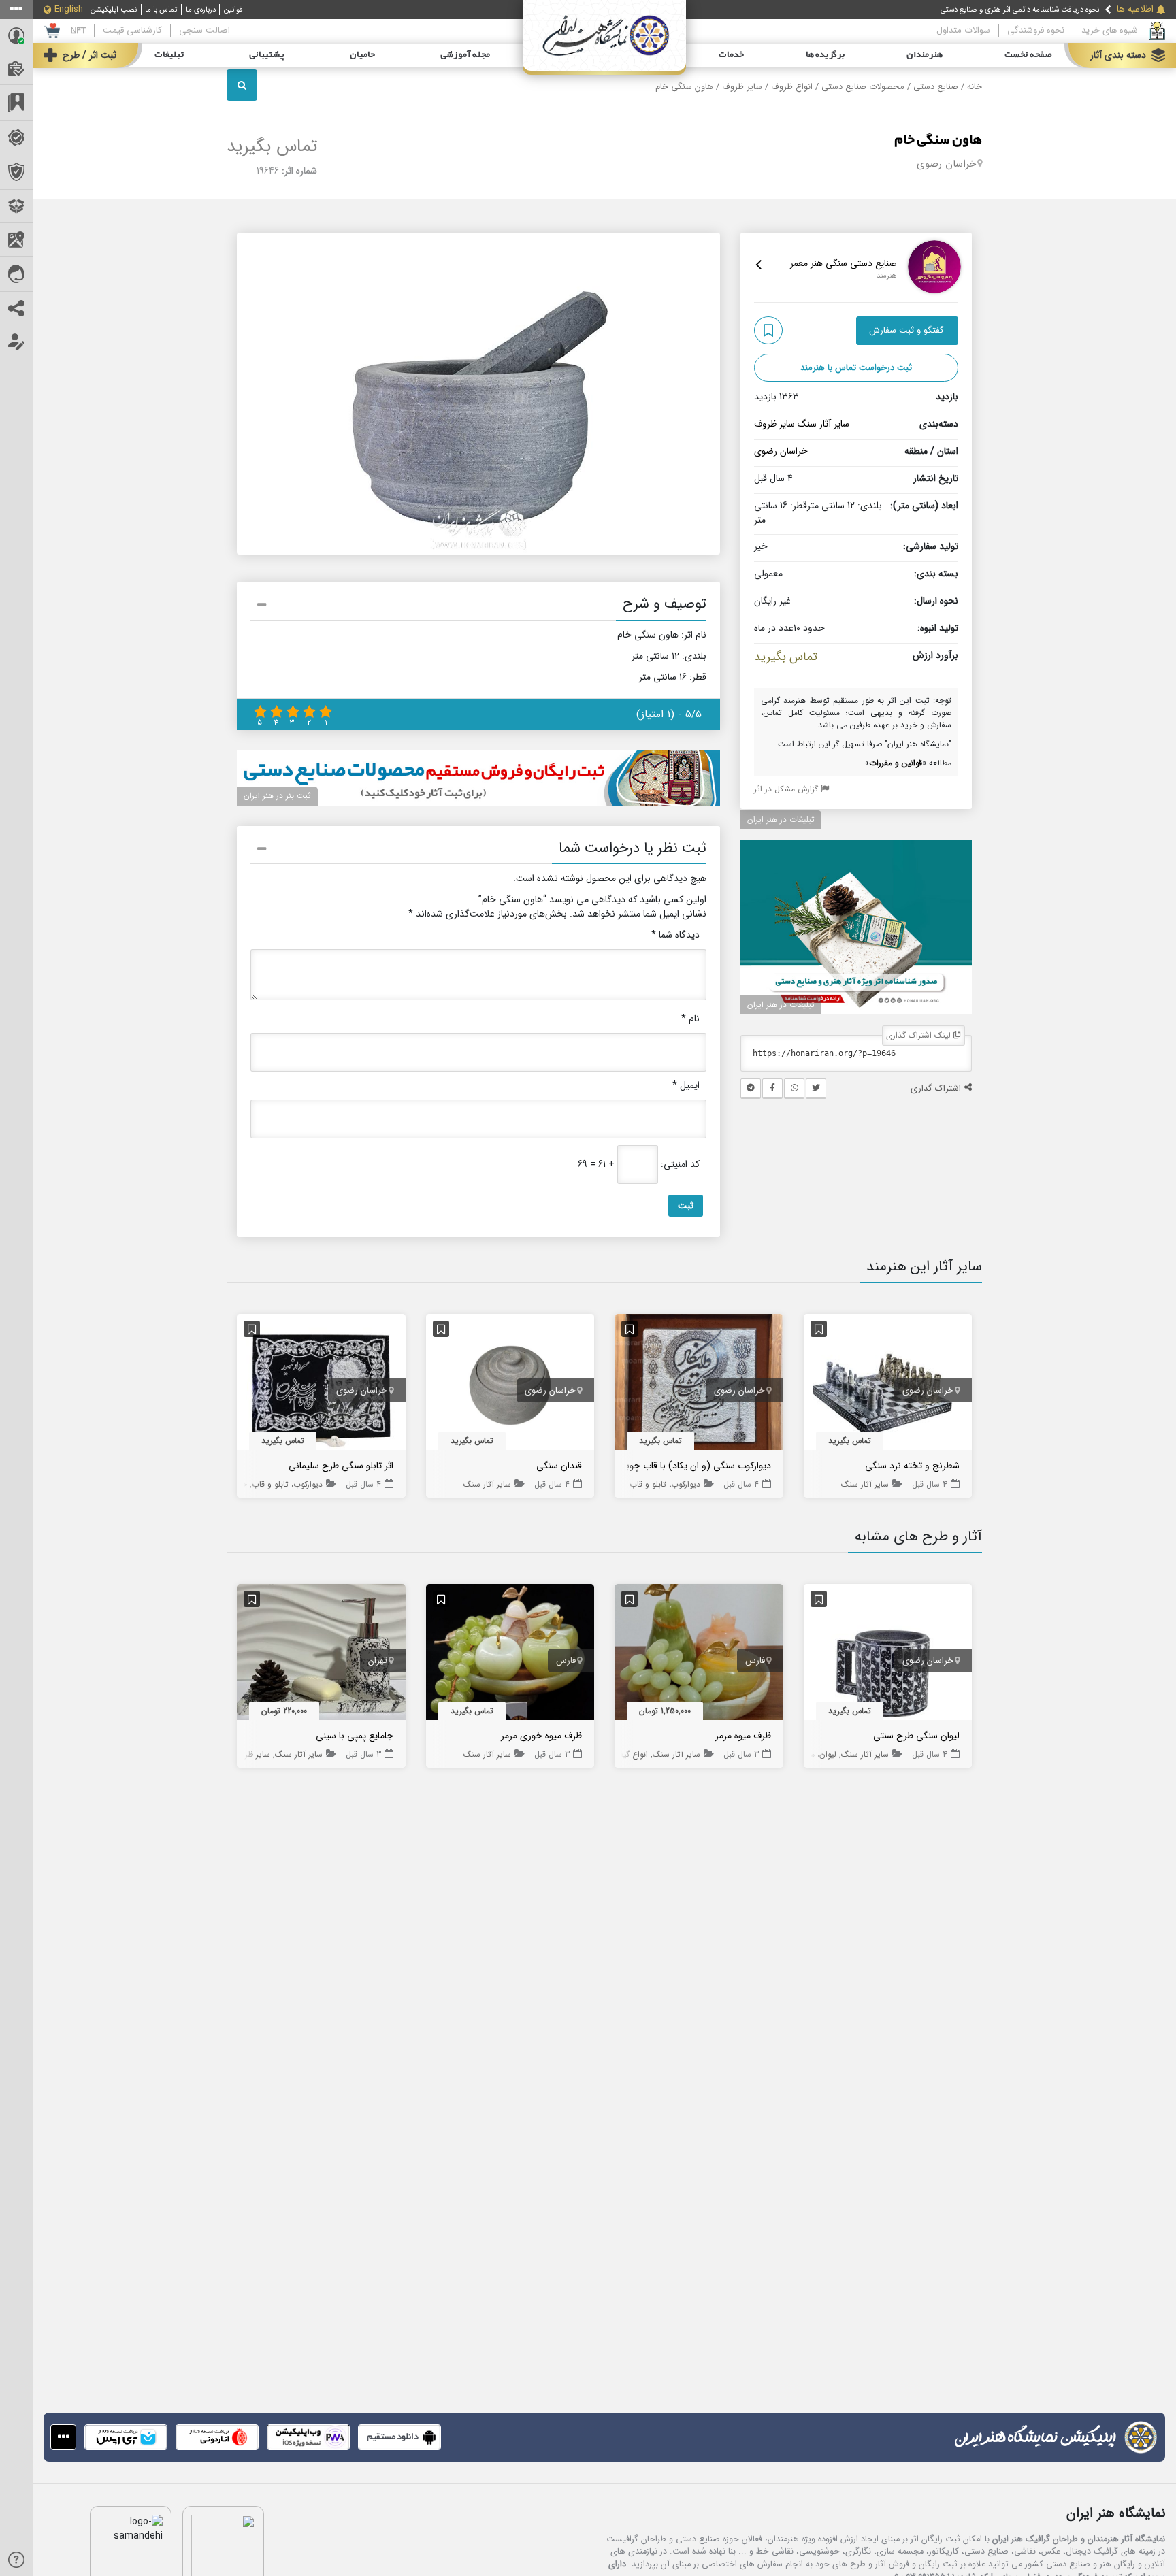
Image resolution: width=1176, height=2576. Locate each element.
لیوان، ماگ (818, 1754)
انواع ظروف (792, 87)
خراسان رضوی (946, 164)
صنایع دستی (936, 87)
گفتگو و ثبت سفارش (906, 330)
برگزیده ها (826, 55)
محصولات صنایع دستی (863, 87)
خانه (975, 87)
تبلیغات (169, 55)
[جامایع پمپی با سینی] (321, 1655)
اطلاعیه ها (1135, 10)
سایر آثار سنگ (823, 424)
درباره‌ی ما (201, 10)
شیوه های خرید (1110, 30)
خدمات (731, 55)
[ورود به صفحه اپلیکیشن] (63, 2437)
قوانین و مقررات (896, 763)
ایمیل (686, 1086)
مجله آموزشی (465, 55)
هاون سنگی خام (938, 140)
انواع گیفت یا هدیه (615, 1754)
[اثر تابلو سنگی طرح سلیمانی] (321, 1385)
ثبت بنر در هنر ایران (277, 796)
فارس (755, 1661)
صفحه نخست (1028, 55)
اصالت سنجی (205, 30)
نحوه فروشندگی (1036, 30)
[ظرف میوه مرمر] (699, 1655)
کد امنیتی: (680, 1165)
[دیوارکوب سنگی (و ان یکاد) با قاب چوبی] (699, 1385)
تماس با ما (161, 10)
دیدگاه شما (675, 935)
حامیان (362, 55)
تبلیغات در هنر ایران (781, 820)
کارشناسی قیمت (132, 30)
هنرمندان (925, 55)
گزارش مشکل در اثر (787, 789)
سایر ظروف (742, 87)
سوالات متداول (963, 30)
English (69, 10)
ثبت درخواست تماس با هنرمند (856, 368)
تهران (378, 1661)
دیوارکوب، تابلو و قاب (665, 1484)
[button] (478, 606)
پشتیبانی (267, 55)
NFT (78, 30)
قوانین (233, 10)
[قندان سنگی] (510, 1385)
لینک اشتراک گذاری (920, 1035)
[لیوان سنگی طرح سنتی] (888, 1655)
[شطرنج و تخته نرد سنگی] (888, 1385)
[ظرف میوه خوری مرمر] (510, 1655)
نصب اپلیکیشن (114, 10)
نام (690, 1019)
